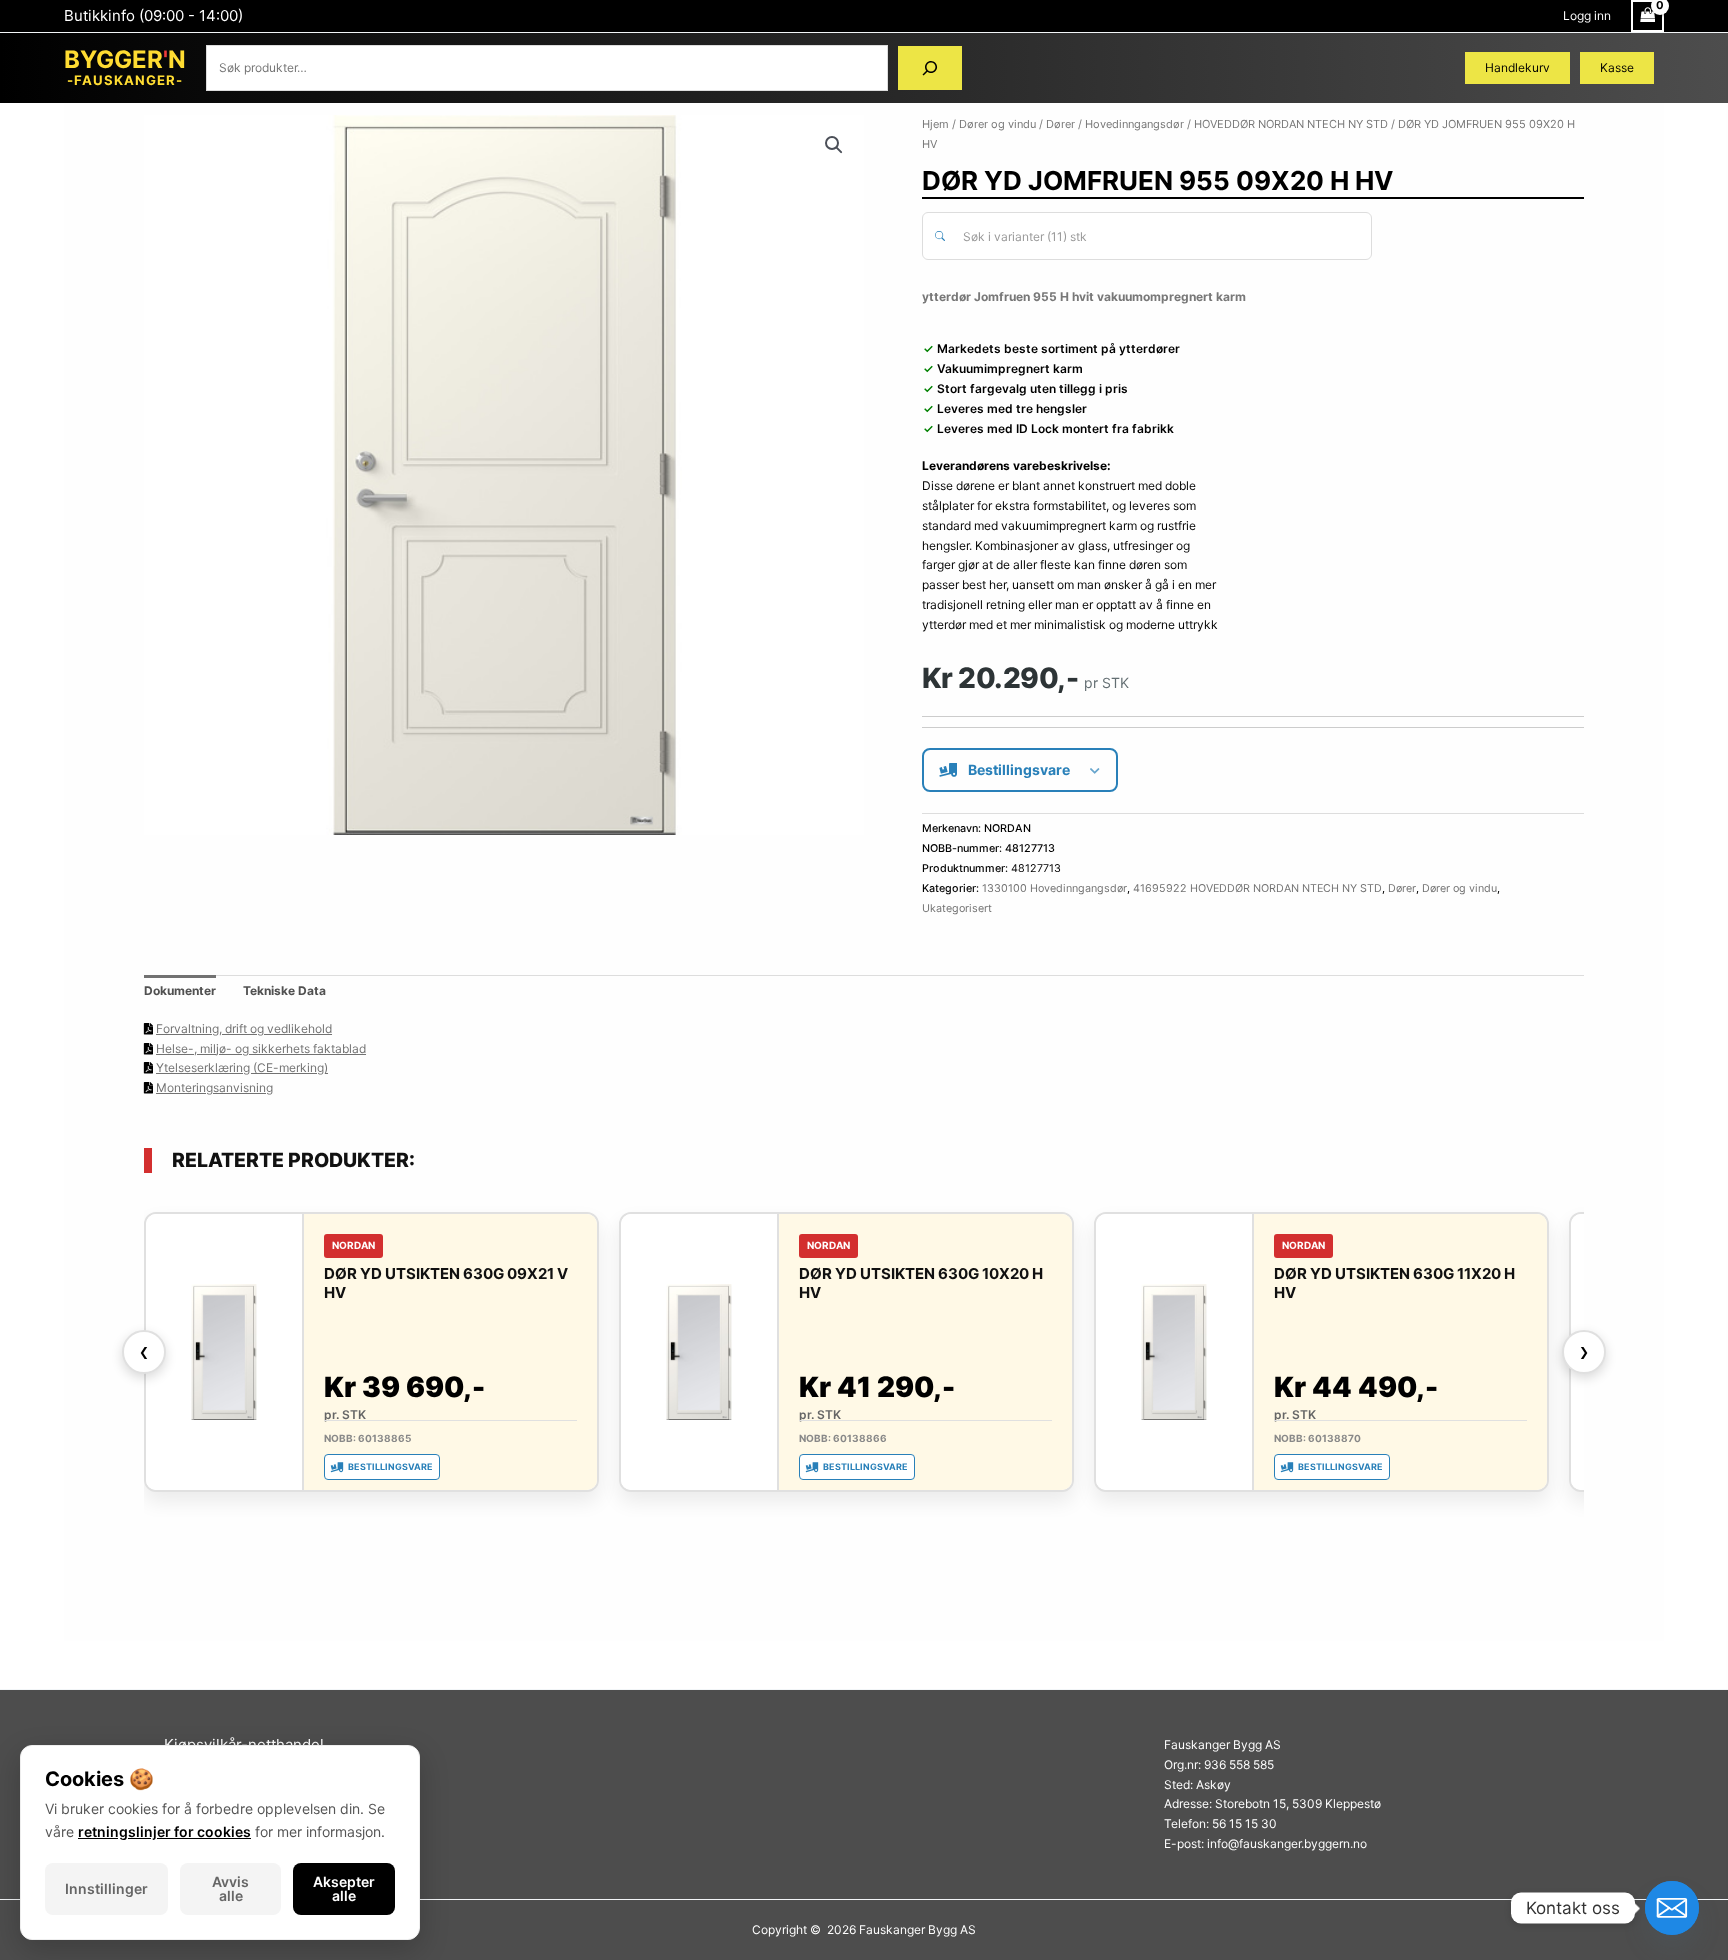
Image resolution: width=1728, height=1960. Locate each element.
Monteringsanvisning (214, 1087)
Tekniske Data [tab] (284, 990)
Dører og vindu (997, 124)
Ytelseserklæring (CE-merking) (242, 1067)
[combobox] (1147, 236)
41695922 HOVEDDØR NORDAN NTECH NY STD (1257, 888)
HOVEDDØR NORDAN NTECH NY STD (1291, 124)
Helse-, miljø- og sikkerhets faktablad (261, 1048)
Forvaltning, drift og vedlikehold (244, 1028)
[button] (834, 145)
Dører (1060, 124)
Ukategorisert (957, 908)
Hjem (935, 124)
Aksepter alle (344, 1888)
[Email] (1672, 1908)
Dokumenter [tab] (180, 990)
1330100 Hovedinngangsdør (1054, 888)
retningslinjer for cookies (164, 1831)
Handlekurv (1517, 67)
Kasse (1617, 67)
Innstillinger (106, 1888)
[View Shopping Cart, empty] (1647, 16)
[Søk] (930, 68)
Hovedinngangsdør (1134, 124)
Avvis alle (230, 1888)
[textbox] (1158, 237)
